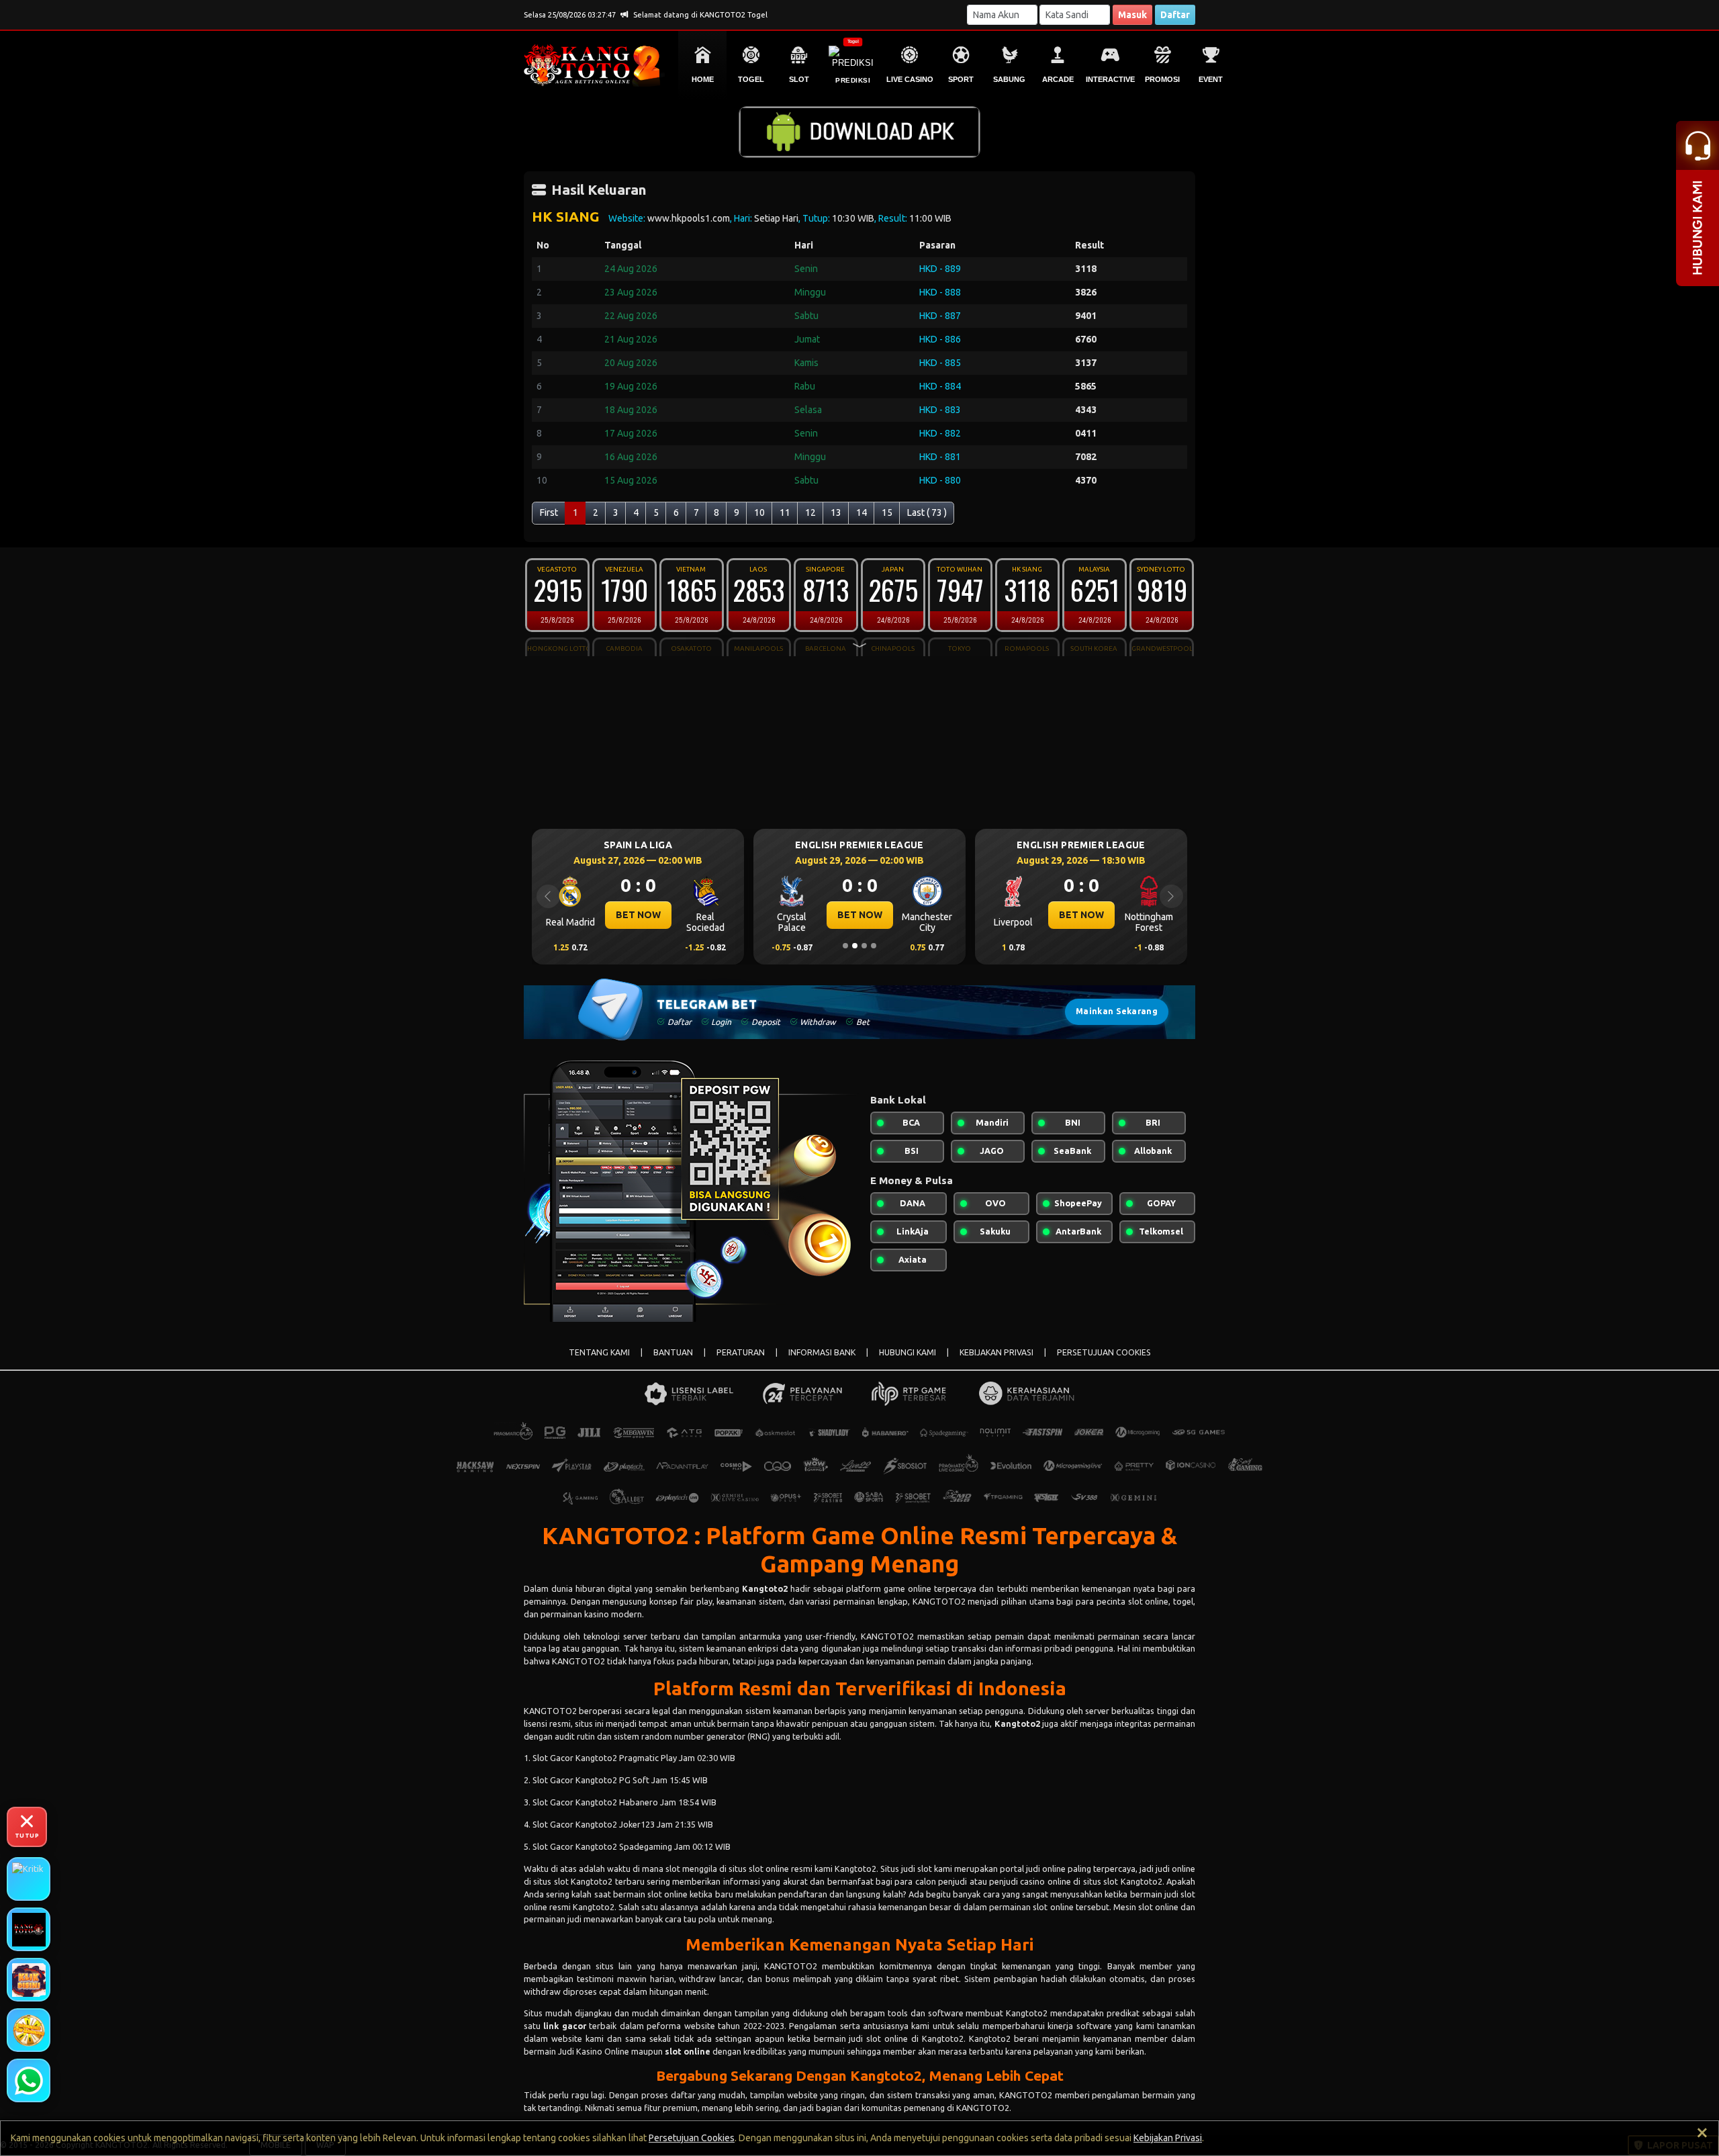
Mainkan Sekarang (1117, 1011)
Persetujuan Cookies (692, 2138)
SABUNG (1009, 79)
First (549, 512)
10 (759, 512)
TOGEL (751, 79)
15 (887, 512)
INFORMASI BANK (822, 1352)
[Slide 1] (845, 946)
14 (862, 512)
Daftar (1175, 15)
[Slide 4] (874, 946)
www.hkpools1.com (689, 218)
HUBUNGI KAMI (908, 1352)
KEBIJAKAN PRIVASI (996, 1352)
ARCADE (1058, 79)
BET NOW (638, 915)
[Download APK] (859, 132)
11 (785, 512)
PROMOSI (1162, 79)
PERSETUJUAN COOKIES (1104, 1352)
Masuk (1132, 15)
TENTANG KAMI (599, 1352)
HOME (703, 79)
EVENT (1211, 79)
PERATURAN (741, 1352)
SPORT (961, 79)
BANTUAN (673, 1352)
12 (810, 512)
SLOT (799, 79)
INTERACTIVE (1110, 79)
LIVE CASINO (910, 79)
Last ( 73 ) (927, 512)
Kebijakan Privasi (1168, 2138)
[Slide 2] (855, 946)
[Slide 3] (864, 946)
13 (836, 512)
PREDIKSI (853, 80)
